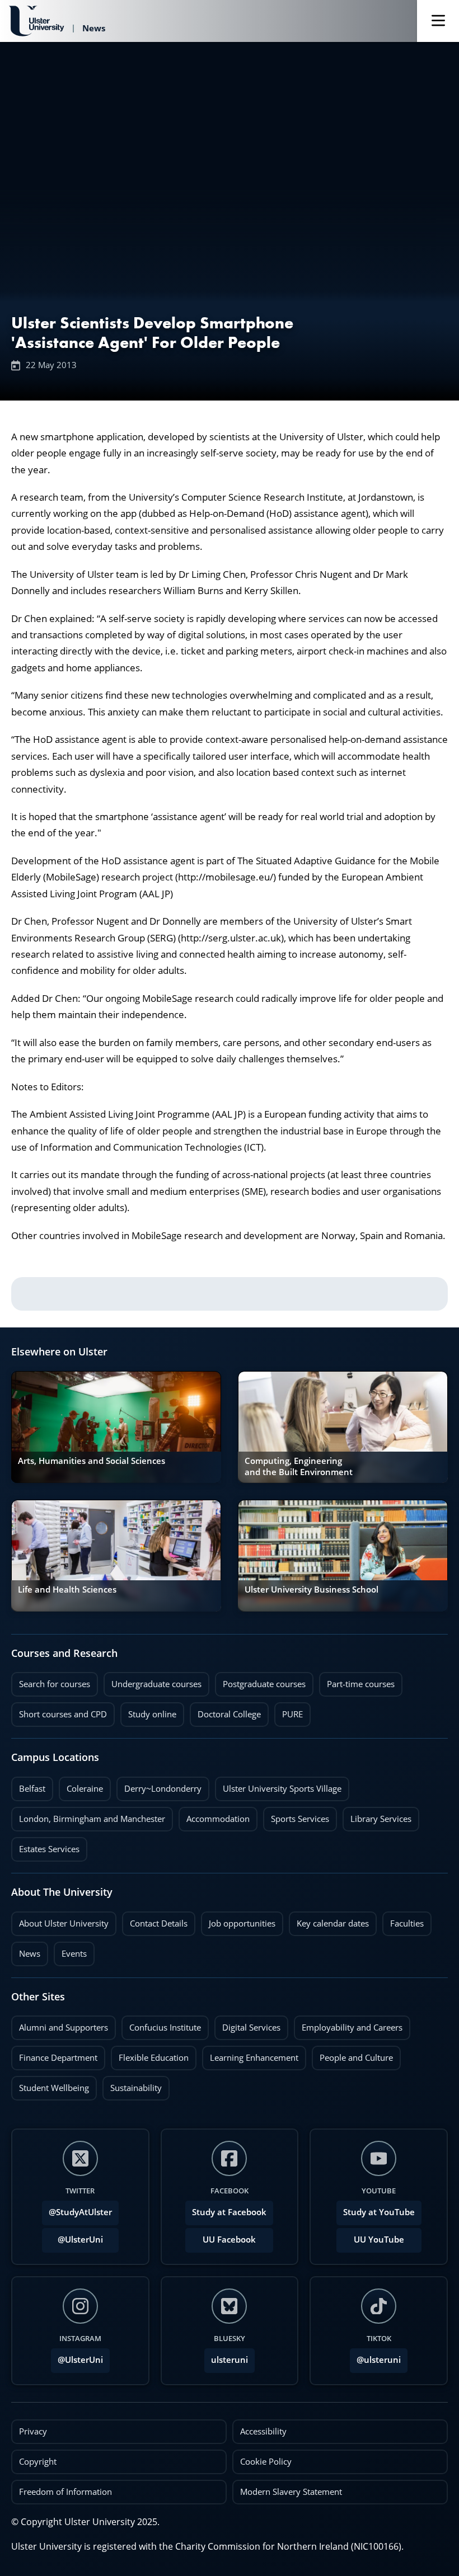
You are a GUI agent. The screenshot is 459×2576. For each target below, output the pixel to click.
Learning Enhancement (250, 2055)
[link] (116, 1427)
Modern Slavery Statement (291, 2492)
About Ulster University (64, 1923)
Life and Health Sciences (67, 1590)
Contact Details (159, 1923)
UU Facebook (229, 2240)
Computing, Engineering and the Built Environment (299, 1466)
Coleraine (81, 1786)
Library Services (377, 1816)
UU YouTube (379, 2240)
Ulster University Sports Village (282, 1789)
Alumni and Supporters (60, 2024)
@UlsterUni (72, 2236)
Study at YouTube (379, 2212)
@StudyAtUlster (80, 2212)
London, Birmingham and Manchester (92, 1819)
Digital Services (247, 2024)
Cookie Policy (266, 2462)
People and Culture (352, 2055)
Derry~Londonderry (159, 1786)
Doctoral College (225, 1711)
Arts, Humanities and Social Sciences (92, 1461)
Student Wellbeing (50, 2085)
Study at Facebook (229, 2212)
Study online (148, 1711)
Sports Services (296, 1816)
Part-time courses (357, 1681)
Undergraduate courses (153, 1681)
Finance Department (54, 2055)
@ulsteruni (375, 2357)
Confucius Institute (161, 2024)
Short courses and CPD (59, 1711)
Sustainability (132, 2085)
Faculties (407, 1923)
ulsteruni (230, 2360)
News (26, 1951)
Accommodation (214, 1816)
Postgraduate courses (260, 1681)
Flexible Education (150, 2055)
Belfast (28, 1786)
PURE (292, 1714)
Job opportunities (242, 1923)
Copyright (38, 2462)
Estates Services (45, 1846)
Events (70, 1951)
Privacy (33, 2431)
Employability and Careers (348, 2024)
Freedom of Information (65, 2492)
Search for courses (55, 1684)
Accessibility (263, 2431)
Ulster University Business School (312, 1590)
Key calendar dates (333, 1923)
